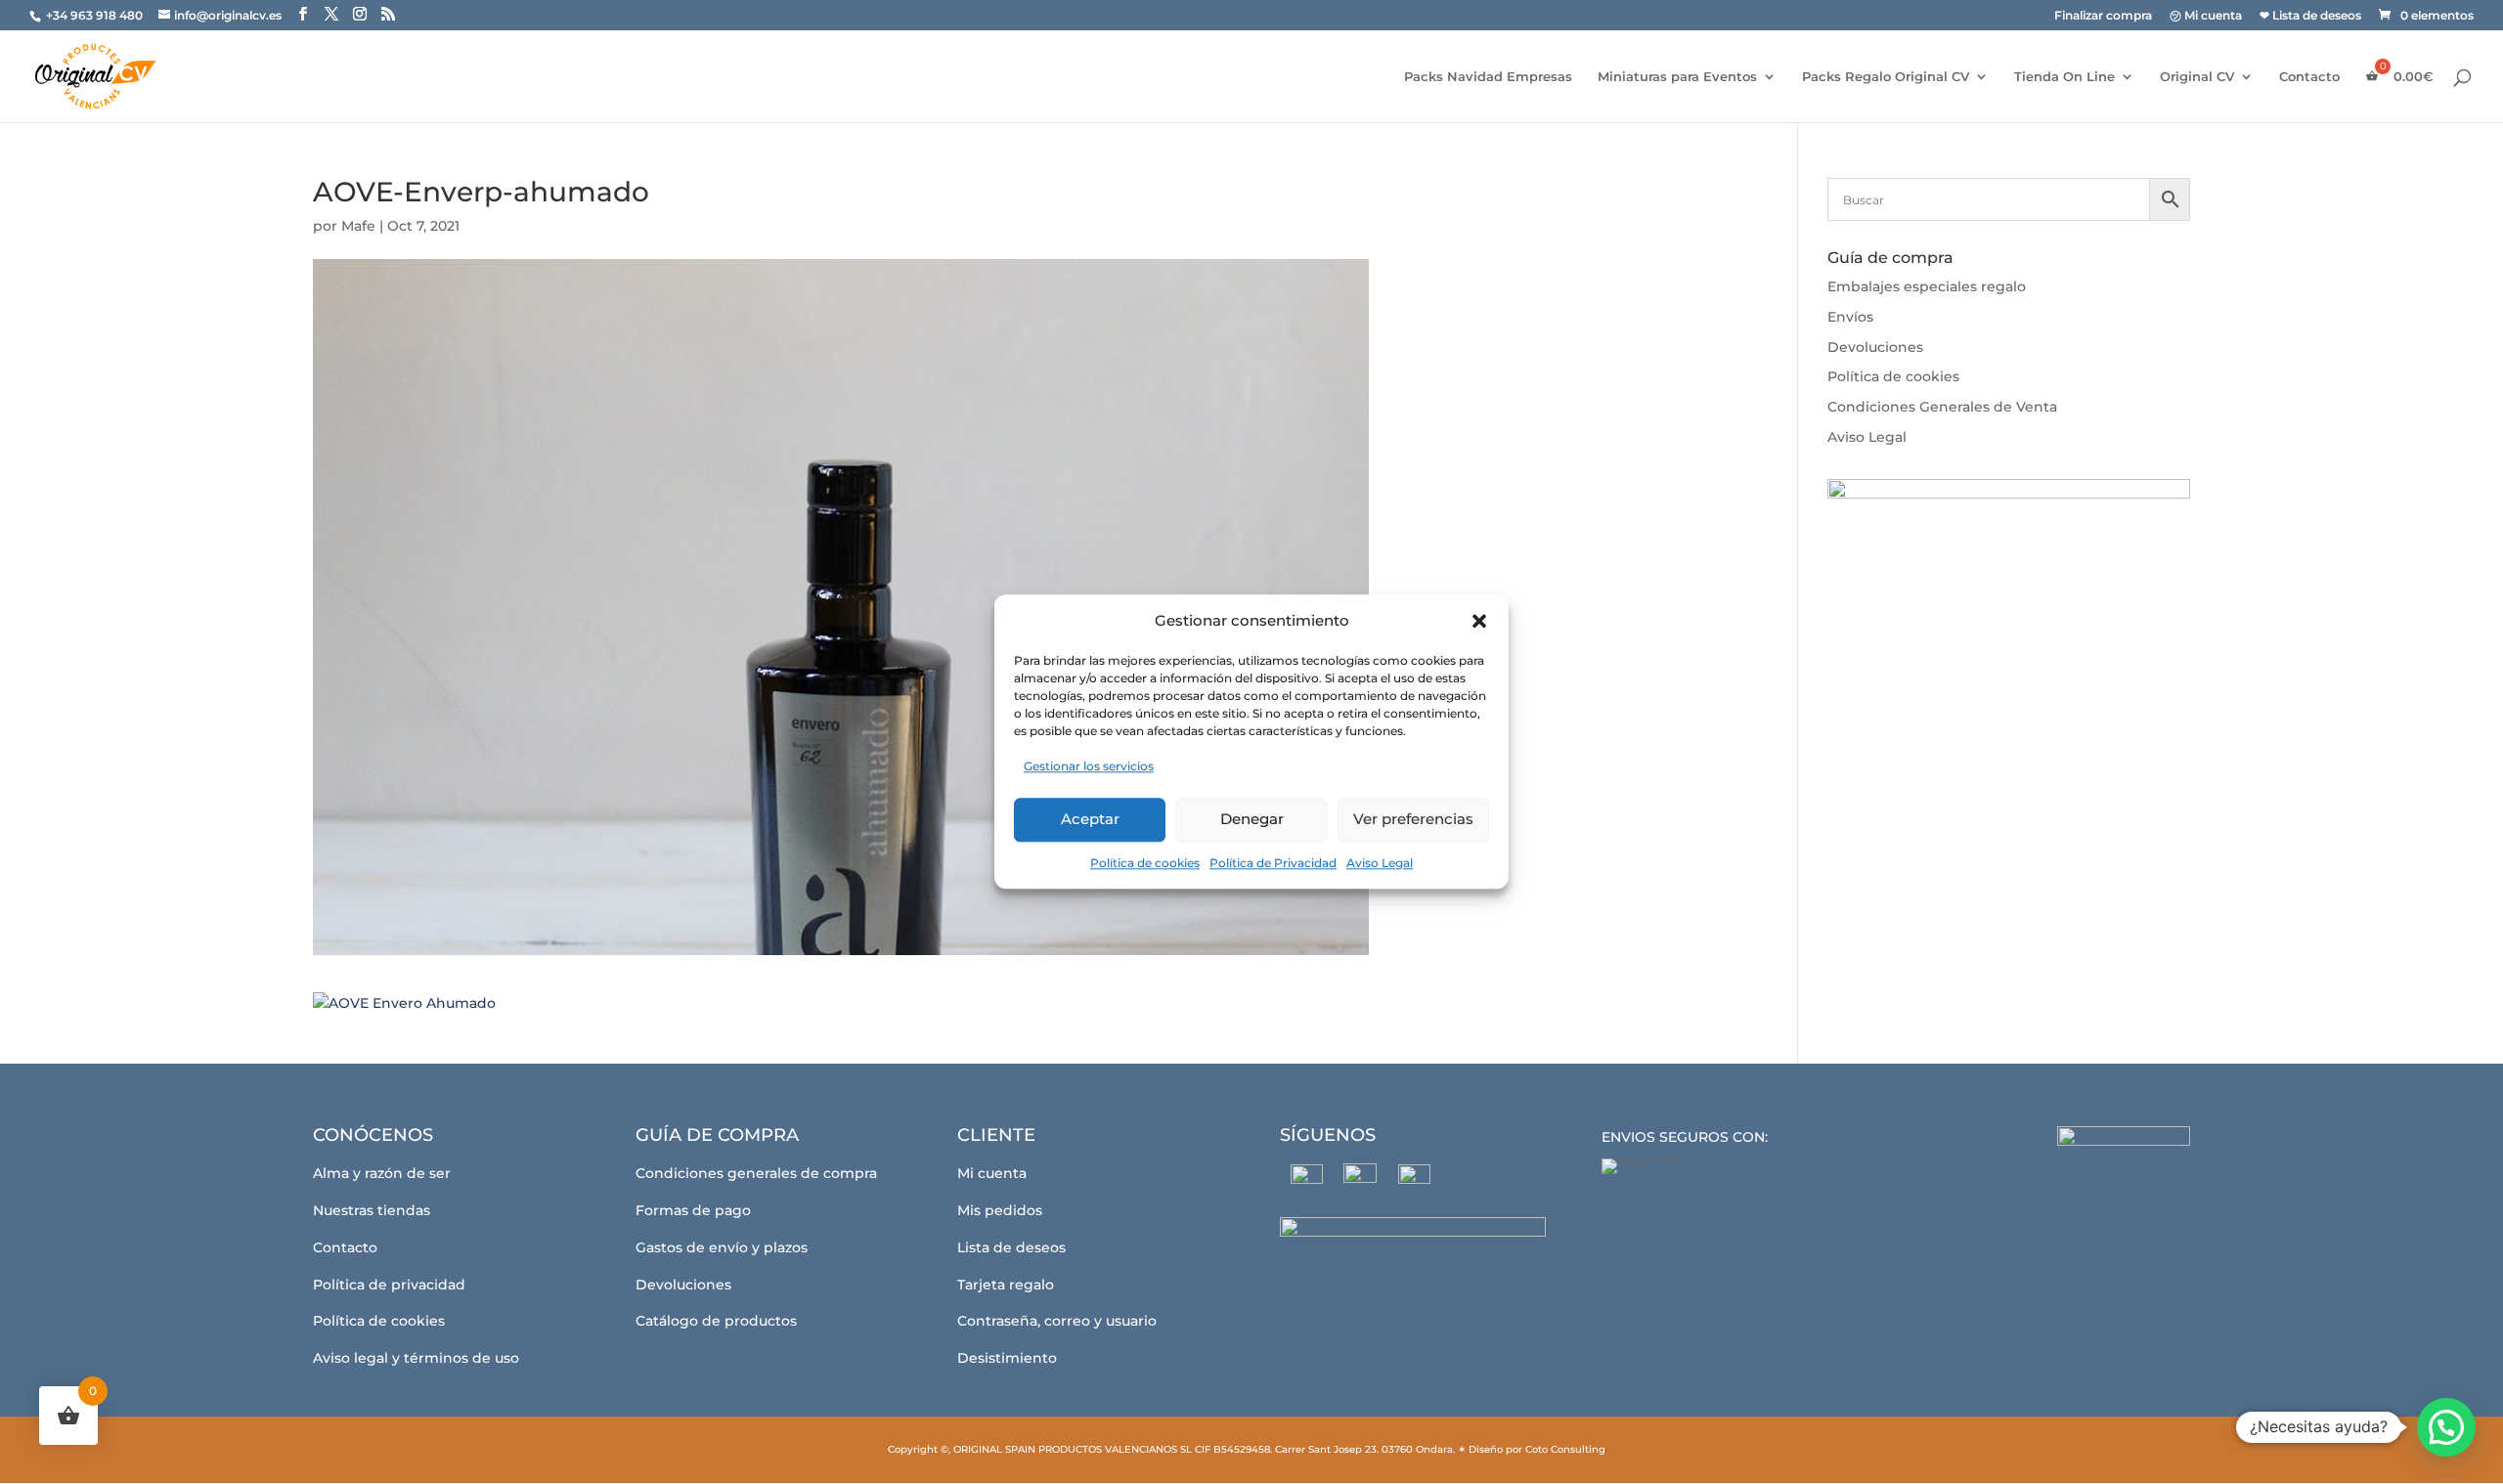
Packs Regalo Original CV (1886, 77)
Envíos (1850, 317)
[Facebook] (1307, 1180)
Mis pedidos (1000, 1210)
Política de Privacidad (1273, 863)
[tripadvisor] (1414, 1180)
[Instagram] (1361, 1180)
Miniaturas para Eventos (1677, 77)
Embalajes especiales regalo (1927, 286)
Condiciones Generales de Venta (1942, 407)
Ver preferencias (1413, 819)
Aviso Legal (1380, 863)
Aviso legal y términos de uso (416, 1358)
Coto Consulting (1565, 1449)
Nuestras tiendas (372, 1210)
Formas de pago (693, 1210)
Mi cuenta (992, 1173)
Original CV (2197, 77)
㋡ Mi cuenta (2206, 16)
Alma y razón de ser (382, 1173)
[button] (1479, 621)
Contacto (2309, 77)
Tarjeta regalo (1006, 1285)
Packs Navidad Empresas (1488, 77)
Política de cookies (1145, 863)
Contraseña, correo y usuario (1057, 1321)
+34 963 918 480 (96, 15)
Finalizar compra (2103, 16)
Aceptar (1090, 819)
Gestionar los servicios (1089, 766)
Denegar (1252, 819)
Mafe (358, 226)
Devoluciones (1875, 347)
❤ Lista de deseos (2310, 16)
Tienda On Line (2064, 77)
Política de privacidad (389, 1285)
